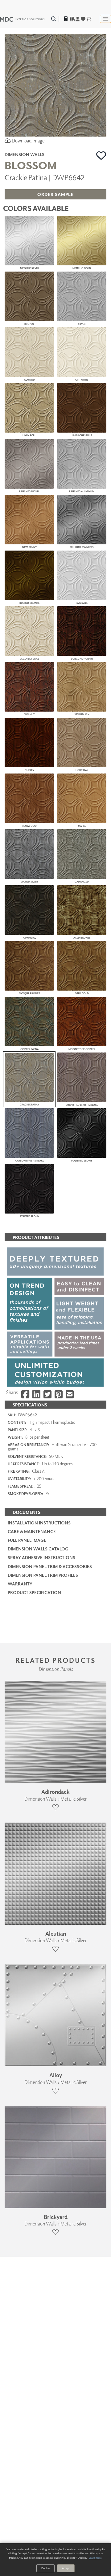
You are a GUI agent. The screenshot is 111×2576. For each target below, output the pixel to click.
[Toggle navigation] (105, 19)
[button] (101, 155)
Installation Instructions (39, 1523)
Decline (45, 2568)
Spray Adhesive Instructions (41, 1557)
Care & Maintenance (32, 1531)
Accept (66, 2568)
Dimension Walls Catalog (38, 1549)
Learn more (95, 2558)
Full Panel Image (27, 1540)
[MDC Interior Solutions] (22, 19)
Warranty (20, 1584)
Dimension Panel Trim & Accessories (50, 1566)
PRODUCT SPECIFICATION (34, 1592)
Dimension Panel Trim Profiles (43, 1575)
